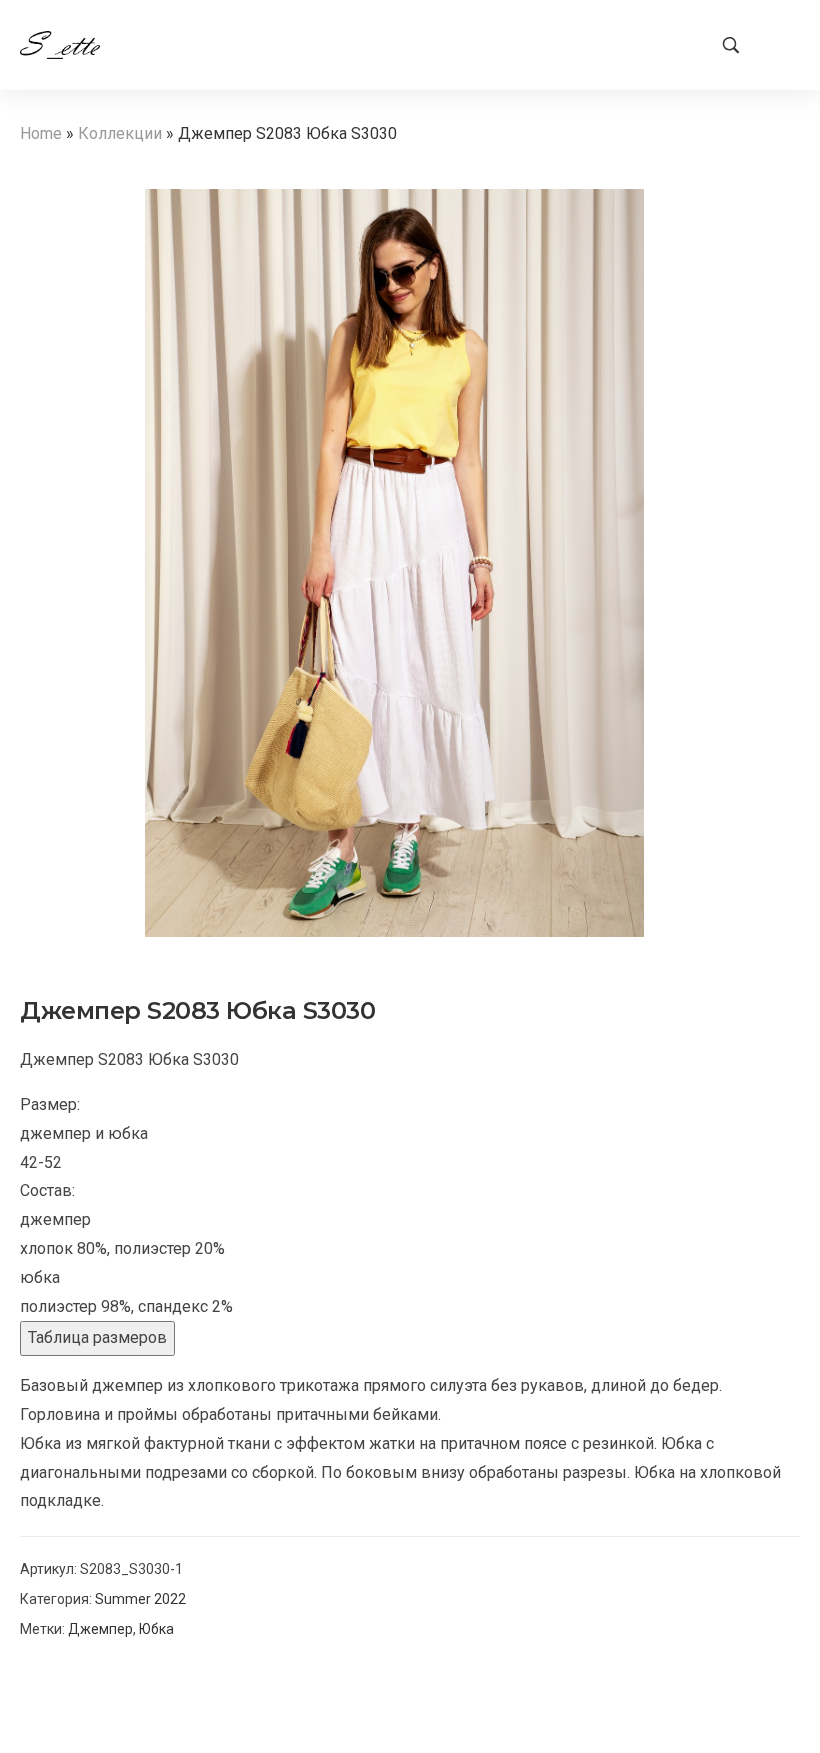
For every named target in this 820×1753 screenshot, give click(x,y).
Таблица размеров (97, 1337)
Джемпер (100, 1629)
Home (41, 133)
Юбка (156, 1629)
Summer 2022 (140, 1599)
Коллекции (120, 133)
